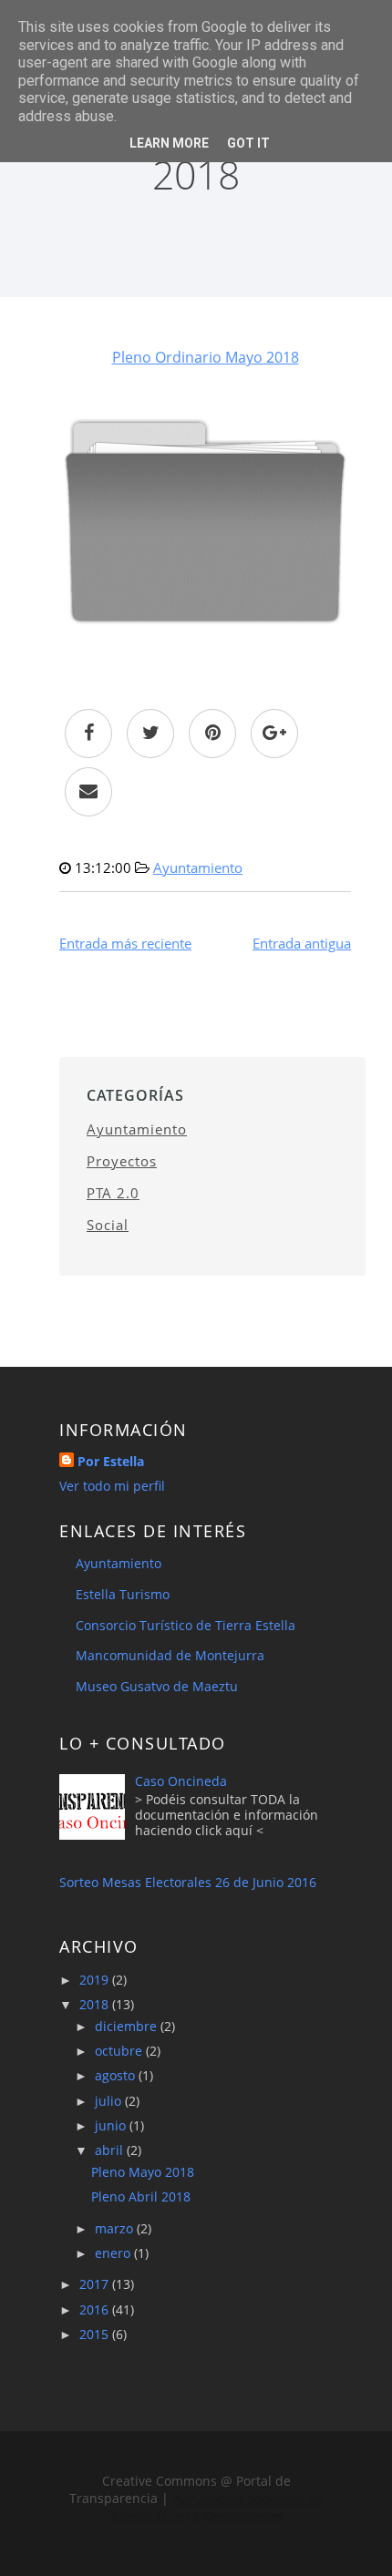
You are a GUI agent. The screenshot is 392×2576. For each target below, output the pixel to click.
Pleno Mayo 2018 (143, 2172)
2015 (96, 2334)
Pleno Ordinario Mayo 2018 (206, 357)
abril (111, 2150)
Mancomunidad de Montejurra (170, 1655)
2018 (96, 2004)
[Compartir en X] (150, 734)
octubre (120, 2051)
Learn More (169, 143)
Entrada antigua (302, 943)
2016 (96, 2309)
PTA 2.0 (113, 1193)
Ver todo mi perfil (112, 1486)
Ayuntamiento (198, 867)
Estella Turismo (123, 1594)
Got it (248, 143)
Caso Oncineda (181, 1781)
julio (110, 2101)
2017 (96, 2284)
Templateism (241, 2515)
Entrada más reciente (125, 943)
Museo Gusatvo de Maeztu (157, 1686)
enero (114, 2253)
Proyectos (122, 1161)
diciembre (128, 2026)
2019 (96, 1980)
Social (108, 1225)
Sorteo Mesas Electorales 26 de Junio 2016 (188, 1882)
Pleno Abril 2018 (141, 2196)
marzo (116, 2228)
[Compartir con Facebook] (88, 734)
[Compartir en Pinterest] (212, 734)
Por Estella (111, 1461)
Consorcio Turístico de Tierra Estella (186, 1625)
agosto (117, 2075)
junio (112, 2125)
